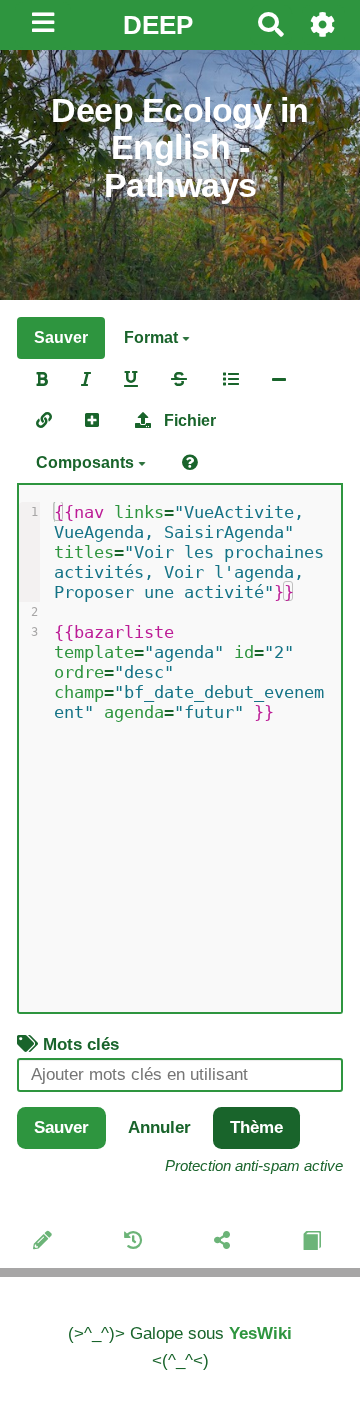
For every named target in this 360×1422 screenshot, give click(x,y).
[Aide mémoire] (190, 463)
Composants (87, 462)
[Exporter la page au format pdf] (314, 1243)
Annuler (159, 1127)
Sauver (61, 337)
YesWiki (260, 1333)
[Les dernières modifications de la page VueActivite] (135, 1243)
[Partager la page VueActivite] (225, 1243)
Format (153, 337)
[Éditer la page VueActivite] (45, 1243)
